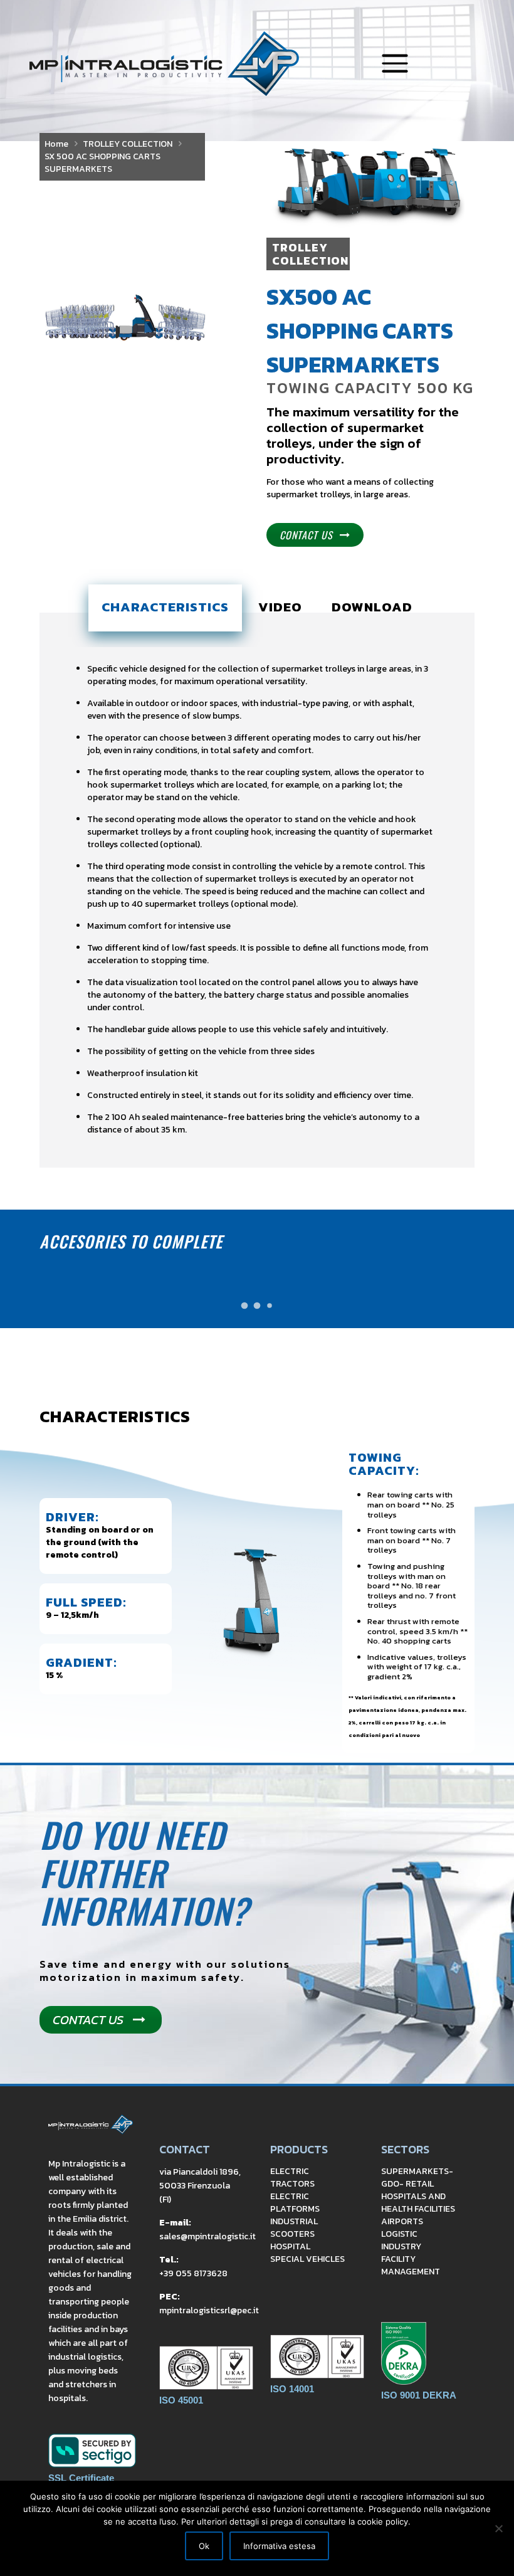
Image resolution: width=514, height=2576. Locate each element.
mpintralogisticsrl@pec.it (209, 2310)
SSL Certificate (81, 2478)
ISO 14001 (292, 2389)
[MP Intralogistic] (164, 64)
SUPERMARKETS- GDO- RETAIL (417, 2177)
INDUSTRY (401, 2246)
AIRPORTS (402, 2221)
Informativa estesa (279, 2546)
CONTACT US (306, 535)
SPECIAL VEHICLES (307, 2259)
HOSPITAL (290, 2246)
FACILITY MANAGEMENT (411, 2265)
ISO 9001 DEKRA (419, 2395)
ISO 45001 (181, 2400)
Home (56, 144)
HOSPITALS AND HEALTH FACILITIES (418, 2203)
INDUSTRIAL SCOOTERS (294, 2228)
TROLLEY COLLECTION (128, 144)
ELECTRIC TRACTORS (292, 2177)
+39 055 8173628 (193, 2273)
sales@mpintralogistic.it (207, 2236)
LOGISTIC (399, 2234)
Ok (204, 2546)
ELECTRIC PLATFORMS (295, 2203)
